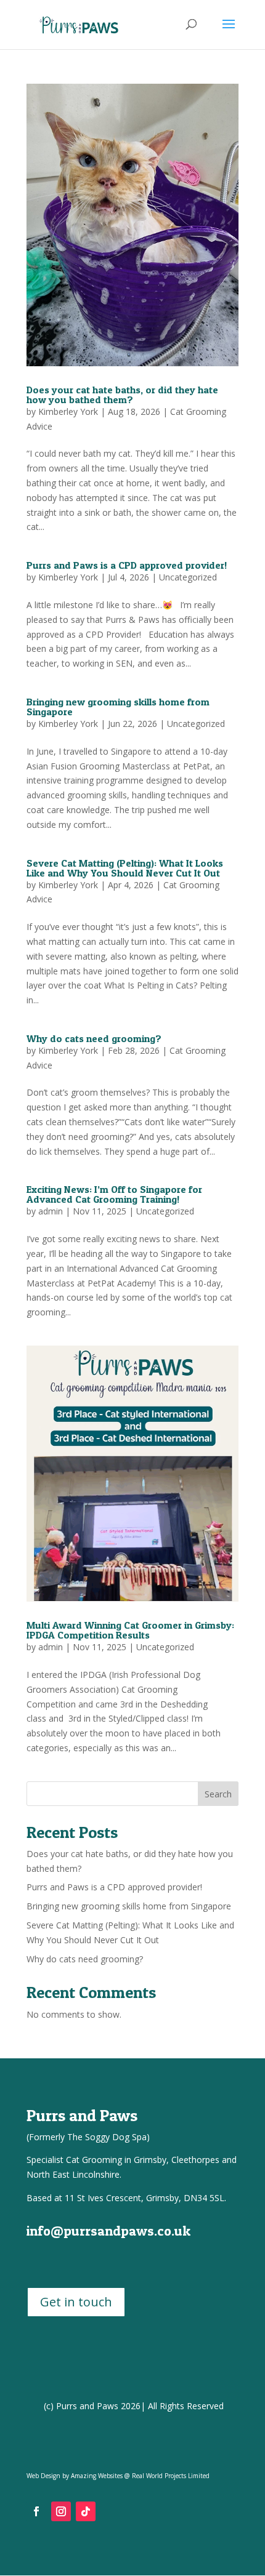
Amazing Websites (97, 2476)
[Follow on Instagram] (61, 2511)
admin (51, 1211)
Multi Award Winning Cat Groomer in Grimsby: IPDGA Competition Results (130, 1630)
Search (218, 1794)
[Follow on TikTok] (86, 2511)
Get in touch (76, 2302)
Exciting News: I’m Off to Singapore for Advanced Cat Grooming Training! (114, 1194)
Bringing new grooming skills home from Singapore (118, 707)
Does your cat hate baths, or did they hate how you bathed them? (122, 395)
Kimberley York (68, 411)
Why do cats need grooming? (94, 1038)
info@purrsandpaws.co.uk (108, 2231)
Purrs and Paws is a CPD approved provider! (127, 565)
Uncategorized (188, 577)
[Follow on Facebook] (36, 2511)
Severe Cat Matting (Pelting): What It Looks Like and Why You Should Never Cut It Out (125, 868)
